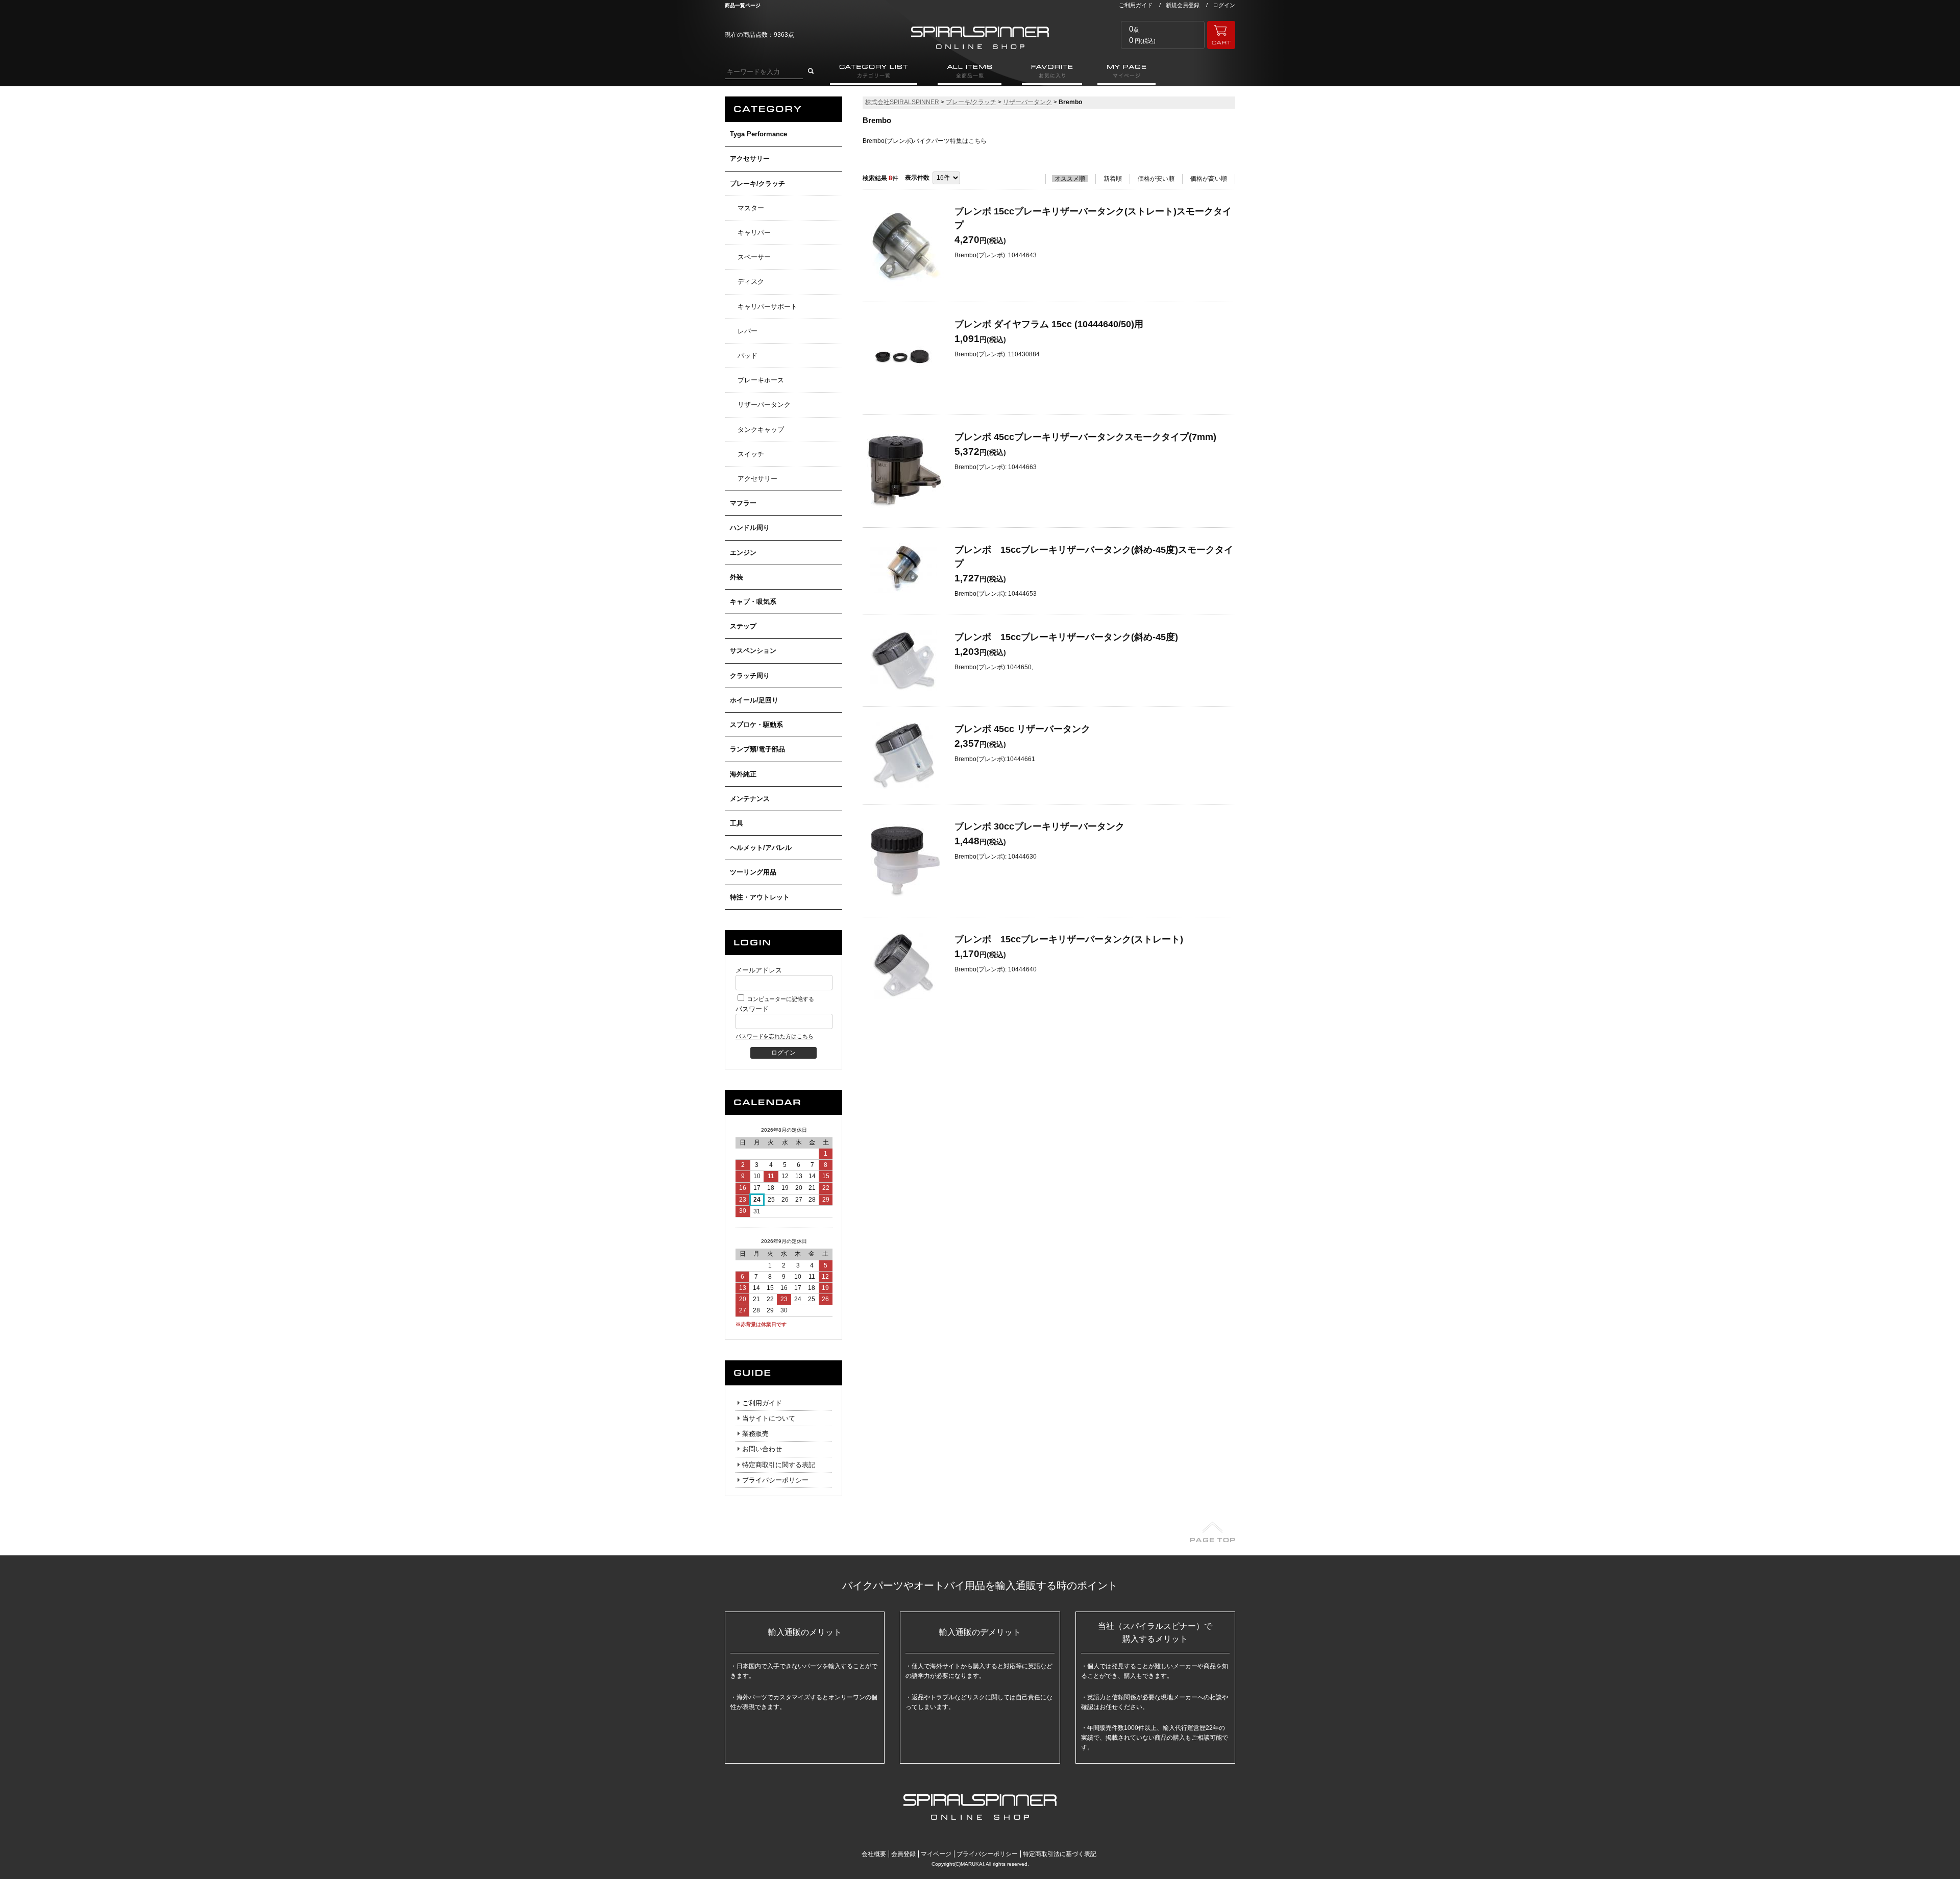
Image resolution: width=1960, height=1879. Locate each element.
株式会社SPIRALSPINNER (902, 102)
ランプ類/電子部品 (757, 749)
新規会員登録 (1183, 5)
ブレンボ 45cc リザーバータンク (1022, 729)
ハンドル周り (750, 528)
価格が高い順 (1209, 179)
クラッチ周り (750, 676)
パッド (748, 356)
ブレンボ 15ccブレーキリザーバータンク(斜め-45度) (1066, 637)
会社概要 (874, 1854)
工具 (737, 823)
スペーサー (754, 257)
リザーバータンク (764, 405)
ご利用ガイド (1136, 5)
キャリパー (754, 233)
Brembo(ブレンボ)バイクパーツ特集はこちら (925, 141)
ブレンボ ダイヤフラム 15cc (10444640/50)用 (1049, 324)
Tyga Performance (758, 134)
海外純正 (743, 774)
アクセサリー (750, 158)
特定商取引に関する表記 (779, 1465)
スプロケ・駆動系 (756, 725)
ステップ (743, 626)
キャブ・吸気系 (753, 602)
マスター (751, 208)
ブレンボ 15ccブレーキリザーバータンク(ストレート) (1069, 939)
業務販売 (755, 1434)
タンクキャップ (761, 430)
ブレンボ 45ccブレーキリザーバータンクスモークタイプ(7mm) (1085, 437)
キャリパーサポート (767, 307)
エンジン (743, 553)
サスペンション (753, 651)
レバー (748, 331)
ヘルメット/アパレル (761, 848)
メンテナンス (750, 799)
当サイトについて (769, 1418)
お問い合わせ (762, 1449)
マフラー (743, 503)
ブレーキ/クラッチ (757, 184)
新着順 (1113, 179)
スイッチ (751, 454)
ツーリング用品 (753, 872)
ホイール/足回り (754, 700)
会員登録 (903, 1854)
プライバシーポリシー (775, 1480)
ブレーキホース (761, 380)
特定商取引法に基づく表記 (1060, 1854)
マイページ (936, 1854)
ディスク (751, 282)
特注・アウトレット (760, 897)
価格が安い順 (1156, 179)
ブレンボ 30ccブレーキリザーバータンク (1039, 826)
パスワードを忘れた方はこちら (774, 1036)
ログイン (1224, 5)
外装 (737, 577)
